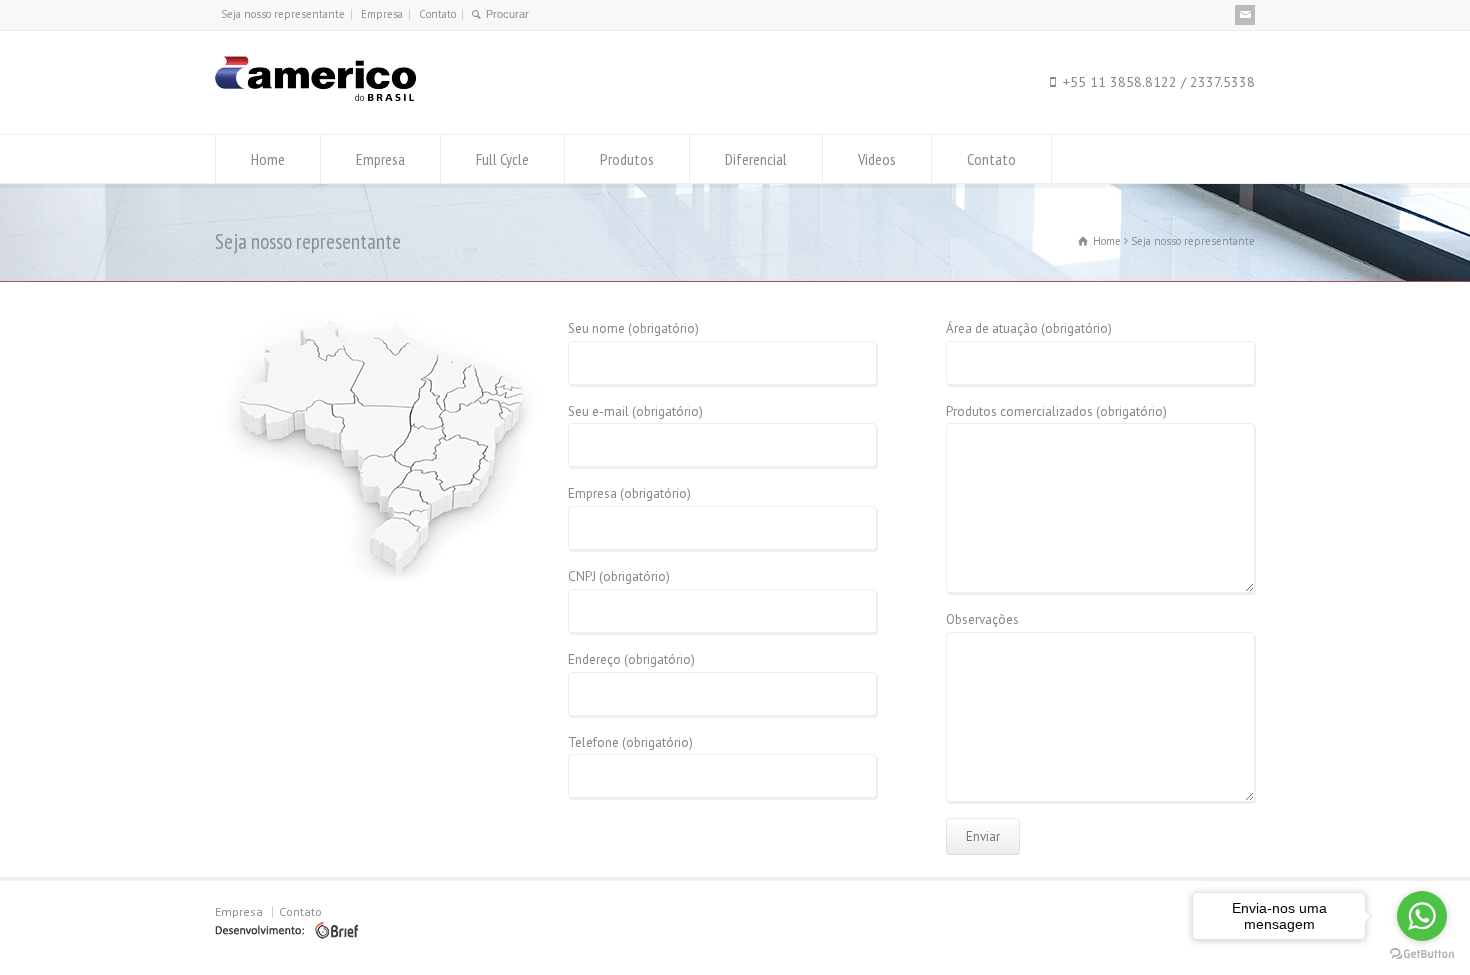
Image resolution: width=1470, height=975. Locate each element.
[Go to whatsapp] (1422, 916)
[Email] (1245, 15)
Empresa (382, 14)
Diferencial (756, 159)
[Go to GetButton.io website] (1422, 954)
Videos (877, 159)
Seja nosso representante (283, 14)
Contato (437, 14)
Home (268, 159)
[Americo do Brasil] (315, 96)
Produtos (627, 159)
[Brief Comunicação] (286, 934)
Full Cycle (502, 159)
